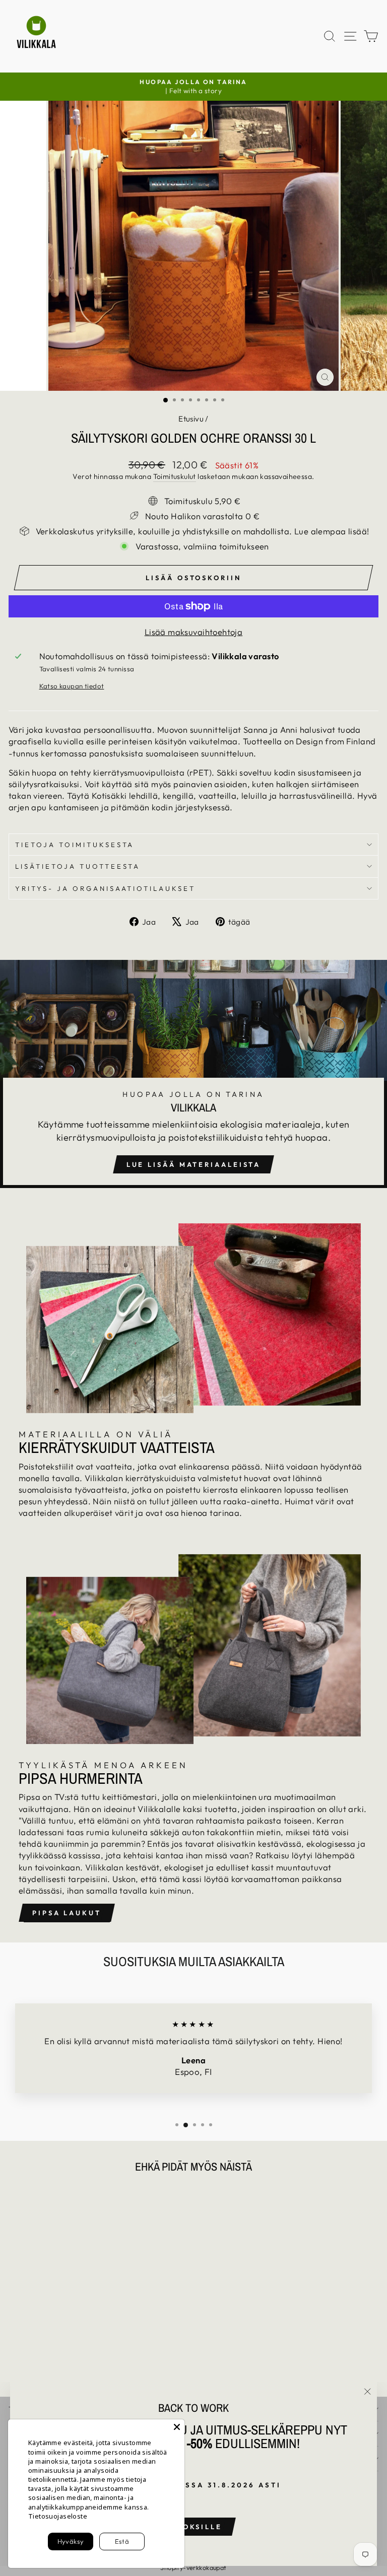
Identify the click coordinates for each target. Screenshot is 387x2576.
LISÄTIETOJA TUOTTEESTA (78, 866)
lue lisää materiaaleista (194, 1164)
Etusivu (191, 419)
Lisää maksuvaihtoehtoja (194, 632)
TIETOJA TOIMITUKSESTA (75, 845)
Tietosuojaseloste (58, 2516)
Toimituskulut (175, 476)
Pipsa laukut (67, 1913)
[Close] (177, 2427)
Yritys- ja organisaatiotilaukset (105, 888)
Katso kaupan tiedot (72, 686)
